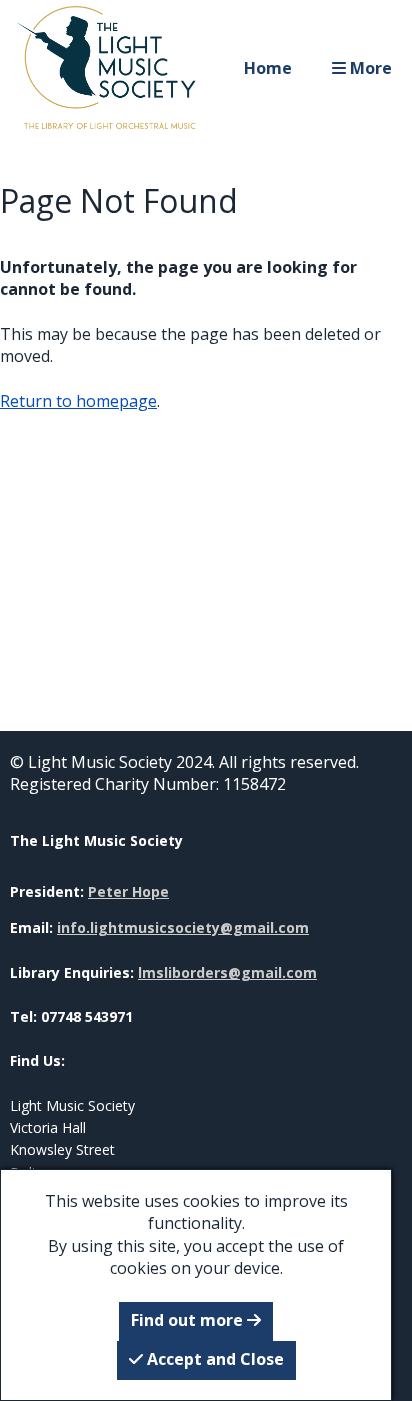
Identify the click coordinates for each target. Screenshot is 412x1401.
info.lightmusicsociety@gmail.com (183, 927)
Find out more (189, 1320)
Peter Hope (128, 891)
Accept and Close (213, 1359)
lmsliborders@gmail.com (227, 972)
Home (268, 68)
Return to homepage (78, 401)
